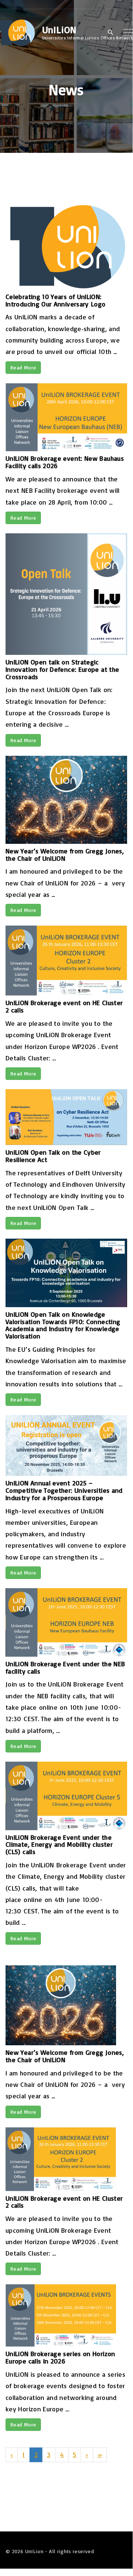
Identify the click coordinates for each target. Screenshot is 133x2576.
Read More (23, 367)
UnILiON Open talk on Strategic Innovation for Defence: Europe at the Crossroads (62, 669)
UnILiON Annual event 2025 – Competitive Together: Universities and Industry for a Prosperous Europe (64, 1490)
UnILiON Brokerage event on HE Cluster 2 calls (64, 1006)
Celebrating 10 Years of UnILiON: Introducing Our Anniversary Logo (56, 300)
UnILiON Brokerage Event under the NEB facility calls (65, 1667)
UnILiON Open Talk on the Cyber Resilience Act (53, 1156)
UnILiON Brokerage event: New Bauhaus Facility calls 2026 (65, 462)
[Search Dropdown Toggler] (110, 33)
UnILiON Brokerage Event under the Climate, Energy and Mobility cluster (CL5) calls (59, 1845)
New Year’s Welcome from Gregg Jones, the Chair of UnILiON (65, 854)
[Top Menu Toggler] (128, 32)
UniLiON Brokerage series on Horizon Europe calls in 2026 (60, 2357)
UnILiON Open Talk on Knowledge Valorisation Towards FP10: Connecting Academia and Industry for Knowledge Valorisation (63, 1325)
